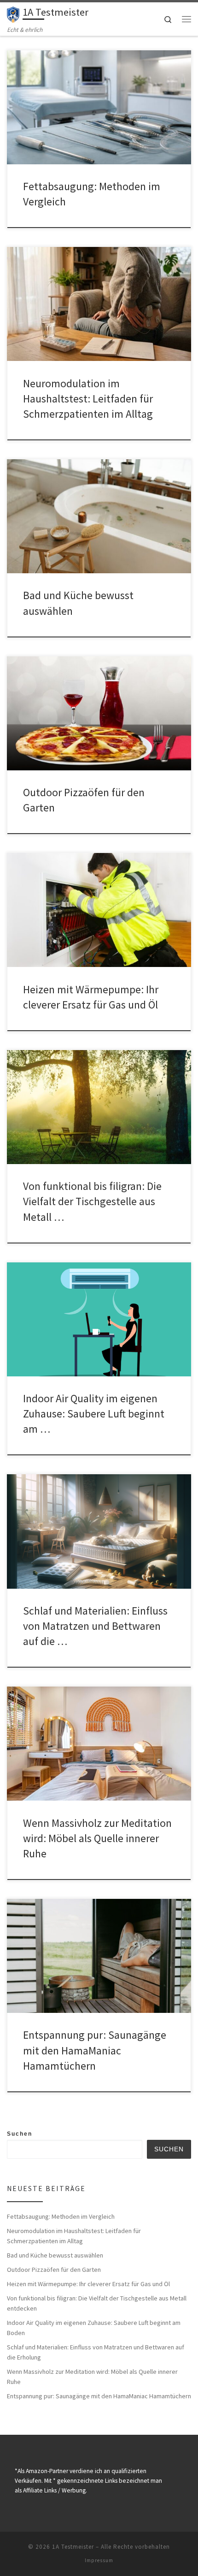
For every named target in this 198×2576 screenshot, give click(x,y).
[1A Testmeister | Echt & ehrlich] (13, 13)
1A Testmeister (73, 2547)
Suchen (20, 2134)
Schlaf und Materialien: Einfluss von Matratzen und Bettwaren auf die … (95, 1626)
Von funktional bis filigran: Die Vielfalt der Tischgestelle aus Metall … (92, 1201)
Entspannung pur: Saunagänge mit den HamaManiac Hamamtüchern (95, 2050)
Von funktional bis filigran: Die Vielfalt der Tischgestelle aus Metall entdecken (97, 2303)
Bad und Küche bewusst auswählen (55, 2255)
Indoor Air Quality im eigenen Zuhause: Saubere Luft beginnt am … (94, 1414)
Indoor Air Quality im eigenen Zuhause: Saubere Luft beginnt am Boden (94, 2328)
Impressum (99, 2560)
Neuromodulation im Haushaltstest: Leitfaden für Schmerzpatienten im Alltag (88, 399)
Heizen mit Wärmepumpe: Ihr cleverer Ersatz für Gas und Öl (88, 2284)
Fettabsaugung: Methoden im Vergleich (61, 2216)
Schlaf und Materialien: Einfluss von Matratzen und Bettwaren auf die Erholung (96, 2352)
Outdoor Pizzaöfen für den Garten (54, 2270)
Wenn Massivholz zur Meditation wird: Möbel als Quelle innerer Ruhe (97, 1838)
